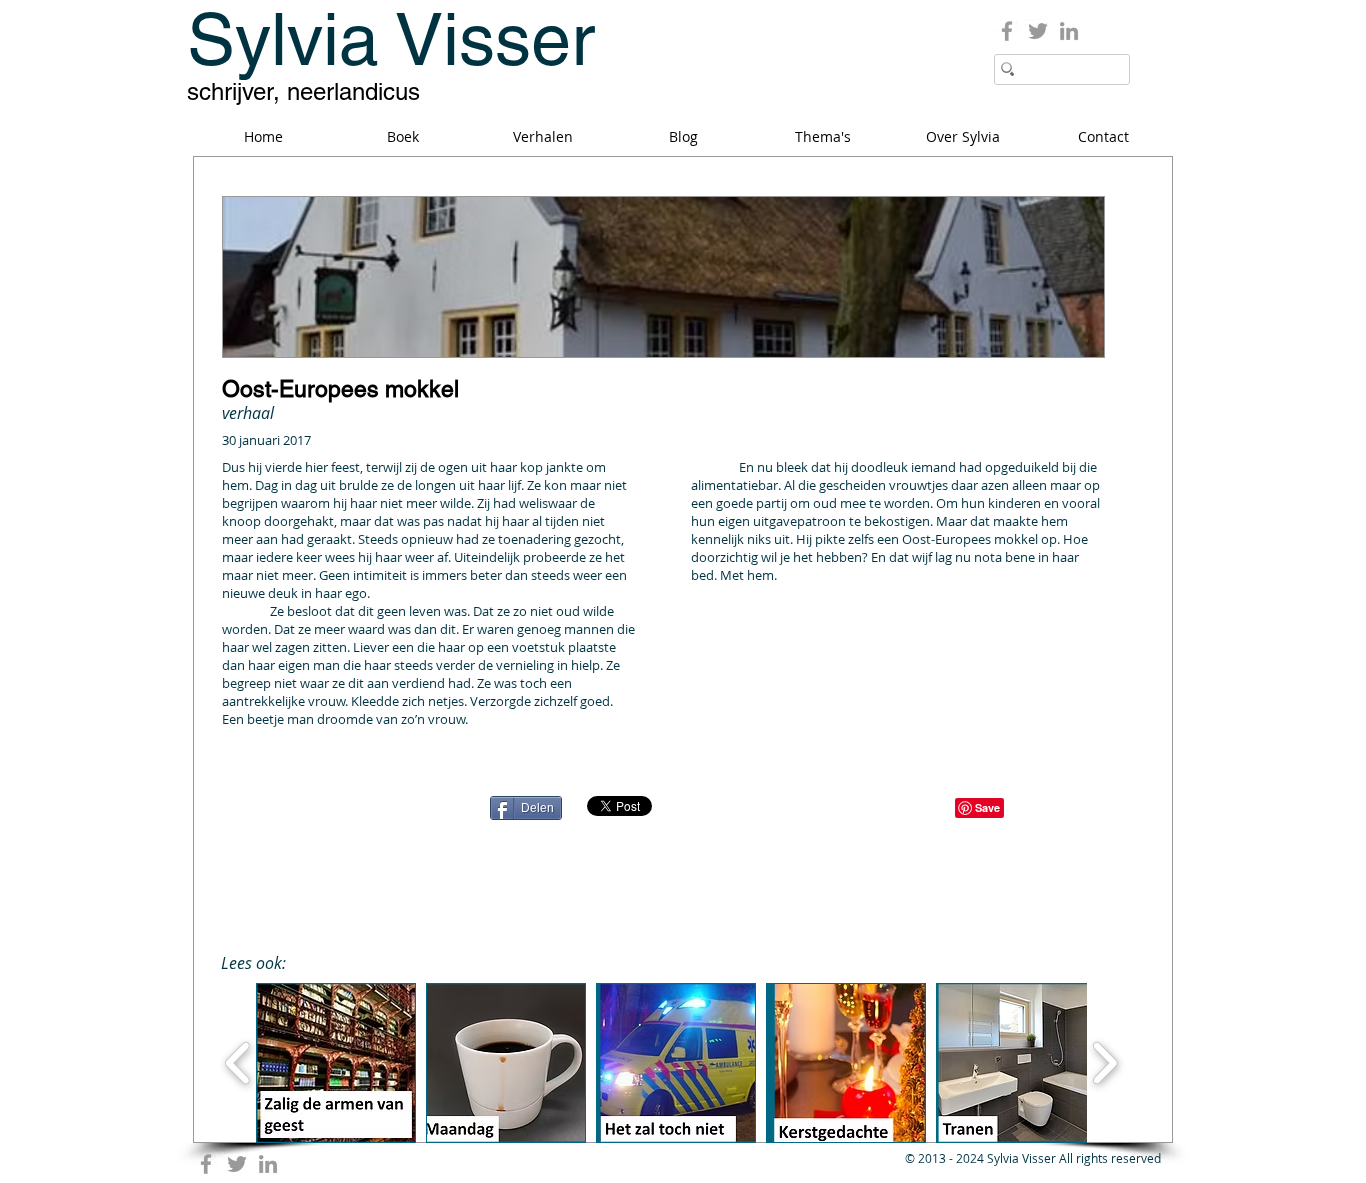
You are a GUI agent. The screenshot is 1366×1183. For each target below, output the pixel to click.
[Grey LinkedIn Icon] (1069, 31)
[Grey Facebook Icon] (1007, 31)
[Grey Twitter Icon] (1038, 31)
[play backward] (238, 1063)
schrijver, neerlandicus (303, 91)
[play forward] (1104, 1063)
